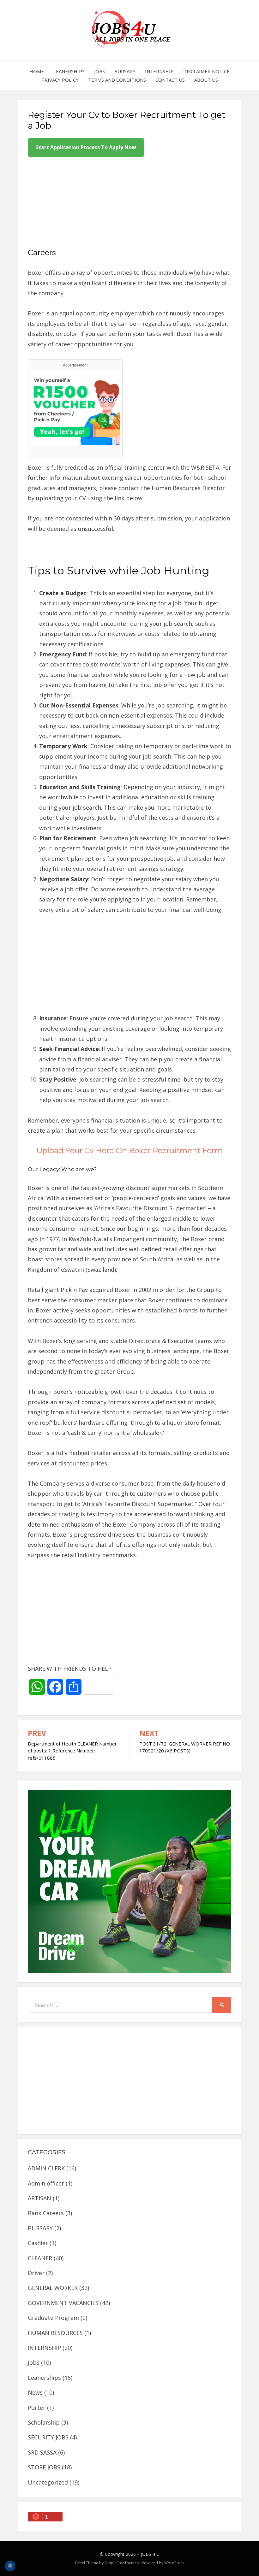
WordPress (174, 2563)
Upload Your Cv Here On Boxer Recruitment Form (129, 1150)
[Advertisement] (129, 203)
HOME (37, 71)
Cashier (38, 2243)
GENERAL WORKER (53, 2288)
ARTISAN (39, 2198)
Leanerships (69, 71)
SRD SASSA (42, 2452)
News (35, 2392)
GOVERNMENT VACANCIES (63, 2303)
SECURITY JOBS (48, 2437)
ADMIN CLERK (46, 2168)
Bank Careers (46, 2213)
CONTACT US (170, 80)
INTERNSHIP (159, 71)
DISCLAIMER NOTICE (206, 71)
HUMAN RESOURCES (55, 2333)
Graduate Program (53, 2318)
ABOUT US (206, 80)
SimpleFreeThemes (122, 2563)
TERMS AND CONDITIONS (117, 80)
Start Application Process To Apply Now (86, 147)
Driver (36, 2273)
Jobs (99, 71)
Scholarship (44, 2422)
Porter (37, 2408)
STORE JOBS (44, 2467)
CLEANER (40, 2258)
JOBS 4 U (150, 2554)
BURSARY (125, 71)
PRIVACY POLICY (60, 80)
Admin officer (46, 2183)
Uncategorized (48, 2482)
